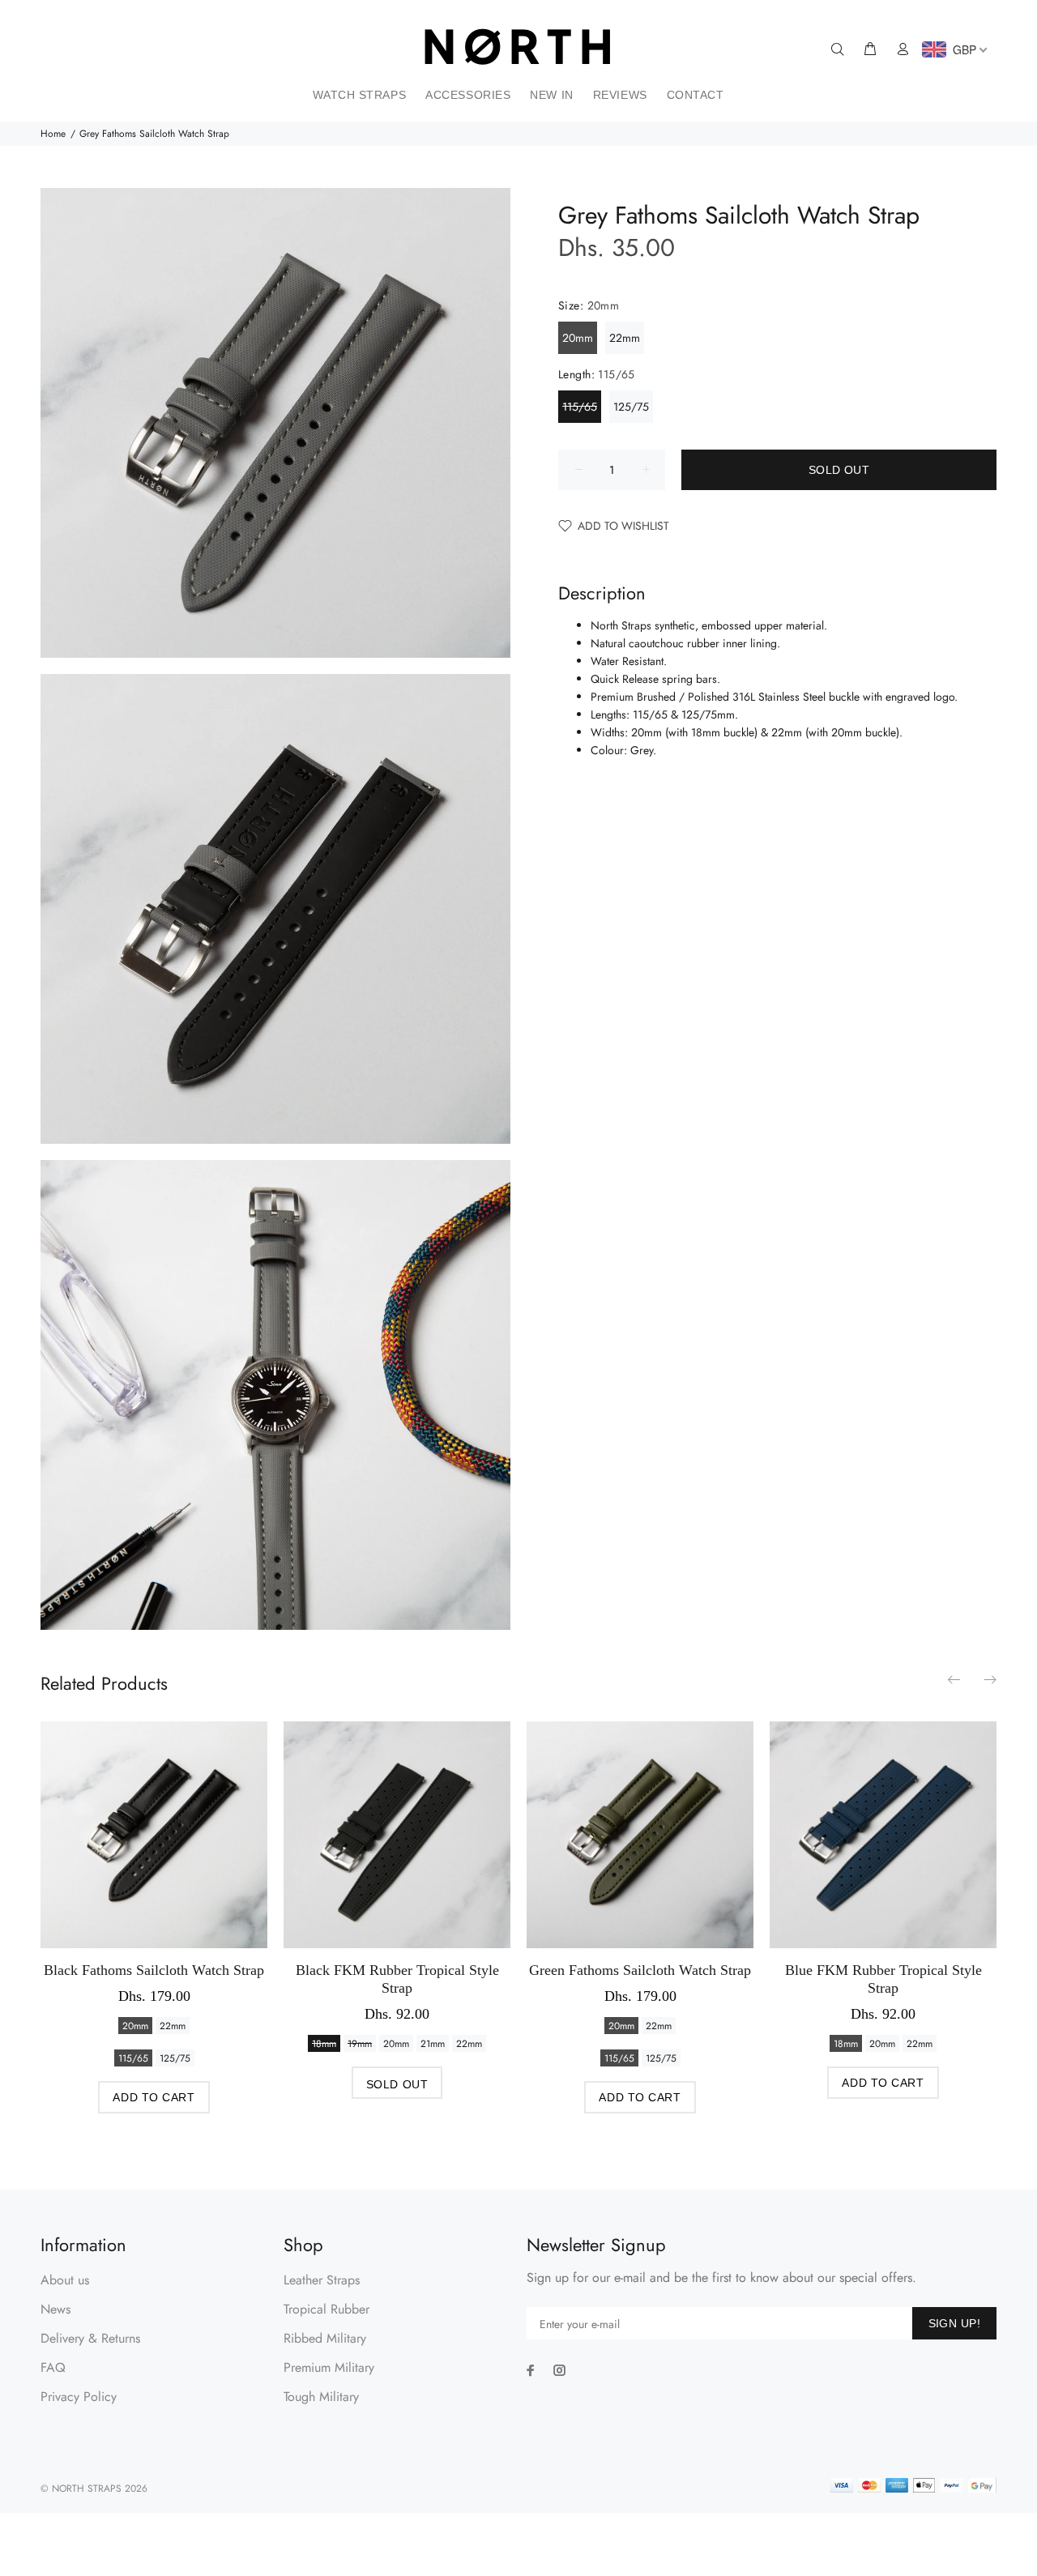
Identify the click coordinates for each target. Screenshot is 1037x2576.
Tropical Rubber (326, 2309)
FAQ (53, 2367)
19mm (360, 2044)
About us (65, 2280)
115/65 (580, 407)
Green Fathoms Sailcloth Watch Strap (640, 1970)
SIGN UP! (954, 2323)
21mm (433, 2044)
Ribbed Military (325, 2338)
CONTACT (696, 95)
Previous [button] (955, 1679)
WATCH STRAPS (359, 95)
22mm (625, 338)
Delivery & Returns (90, 2338)
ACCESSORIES (468, 95)
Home (53, 134)
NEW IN (551, 95)
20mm (578, 338)
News (55, 2309)
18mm (324, 2044)
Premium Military (329, 2367)
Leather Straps (322, 2280)
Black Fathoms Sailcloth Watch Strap (154, 1970)
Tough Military (321, 2397)
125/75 (631, 407)
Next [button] (989, 1679)
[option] (154, 1902)
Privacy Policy (79, 2397)
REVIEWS (620, 95)
